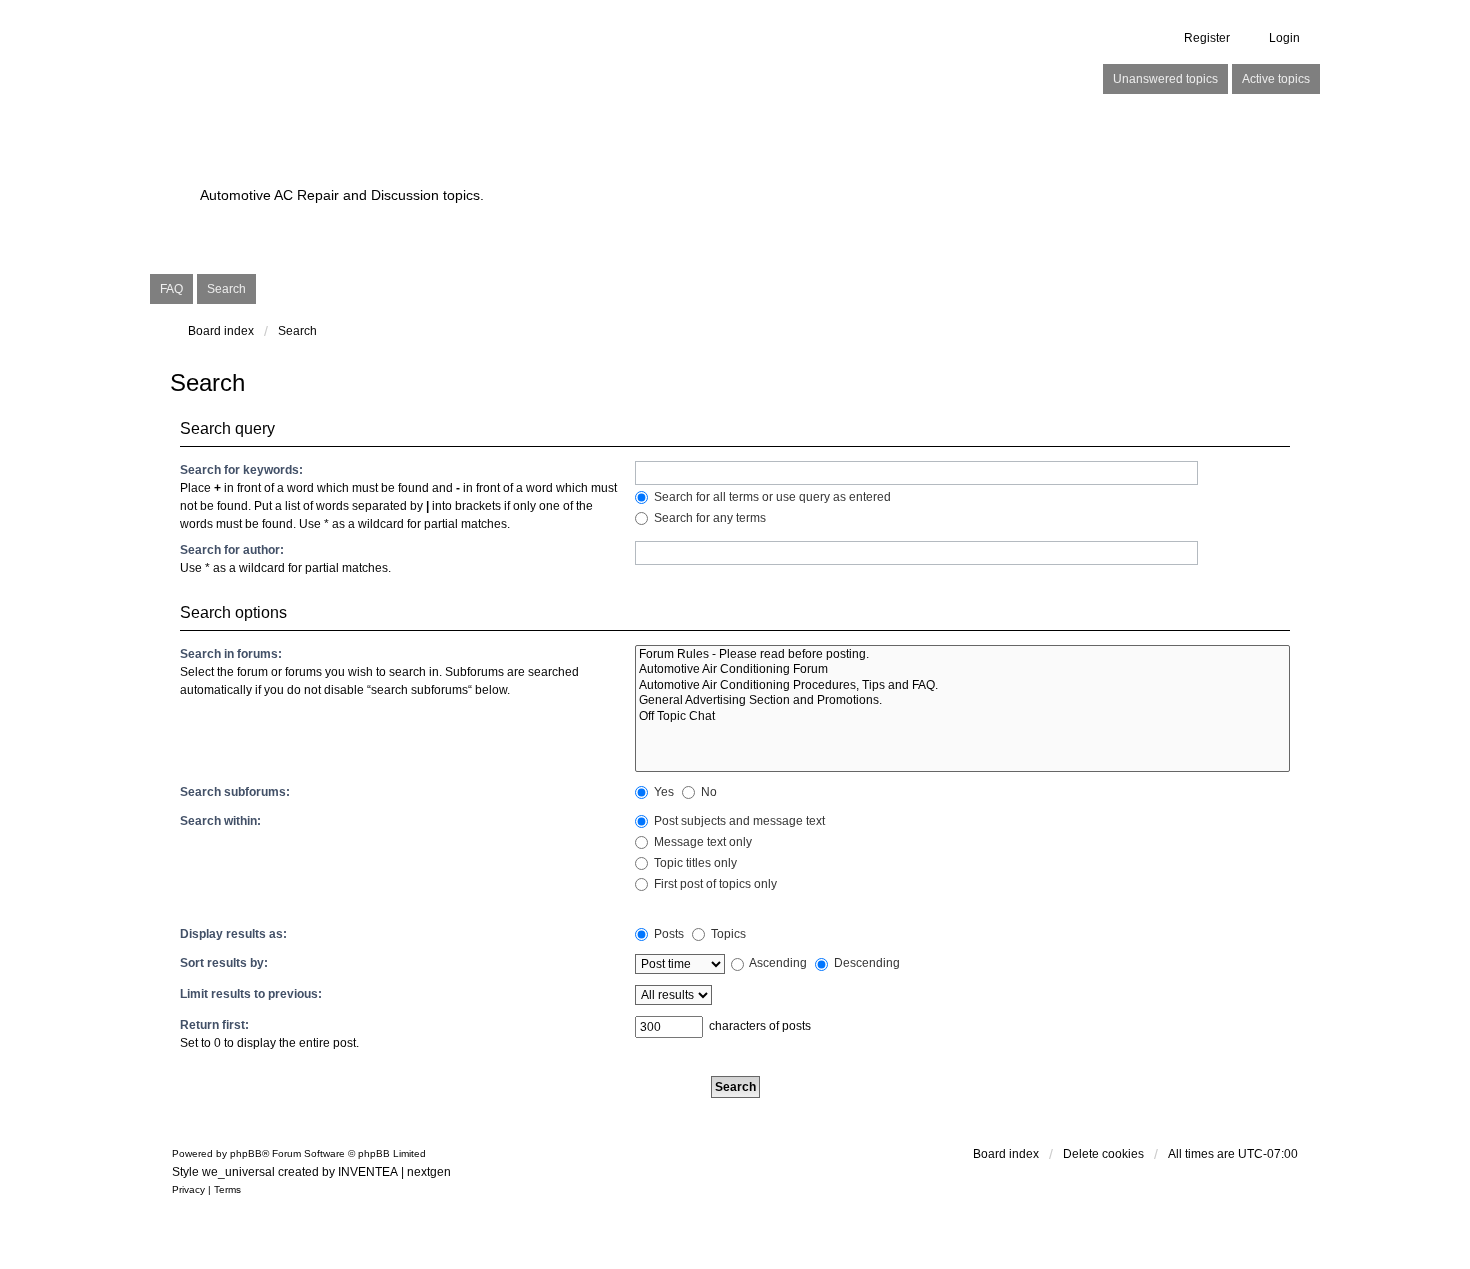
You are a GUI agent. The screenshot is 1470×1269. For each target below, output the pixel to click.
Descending (865, 963)
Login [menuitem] (1284, 38)
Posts (667, 934)
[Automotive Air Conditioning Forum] (962, 669)
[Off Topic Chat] (962, 716)
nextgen (429, 1172)
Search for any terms (708, 518)
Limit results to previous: (251, 994)
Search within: (220, 821)
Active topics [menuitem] (1276, 79)
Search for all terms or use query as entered (771, 497)
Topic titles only (694, 863)
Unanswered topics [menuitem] (1165, 79)
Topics (727, 934)
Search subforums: (235, 792)
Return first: (214, 1025)
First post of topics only (714, 884)
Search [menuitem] (226, 289)
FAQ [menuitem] (171, 289)
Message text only (701, 842)
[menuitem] (188, 1190)
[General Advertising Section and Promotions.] (962, 700)
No (707, 792)
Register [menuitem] (1207, 38)
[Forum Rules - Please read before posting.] (962, 654)
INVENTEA (368, 1172)
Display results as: (233, 934)
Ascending (777, 963)
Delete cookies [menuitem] (1103, 1154)
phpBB (246, 1153)
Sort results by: (224, 963)
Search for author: (232, 550)
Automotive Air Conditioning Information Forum (609, 160)
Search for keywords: (241, 470)
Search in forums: (231, 654)
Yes (662, 792)
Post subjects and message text (738, 821)
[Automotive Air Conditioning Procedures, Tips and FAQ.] (962, 685)
